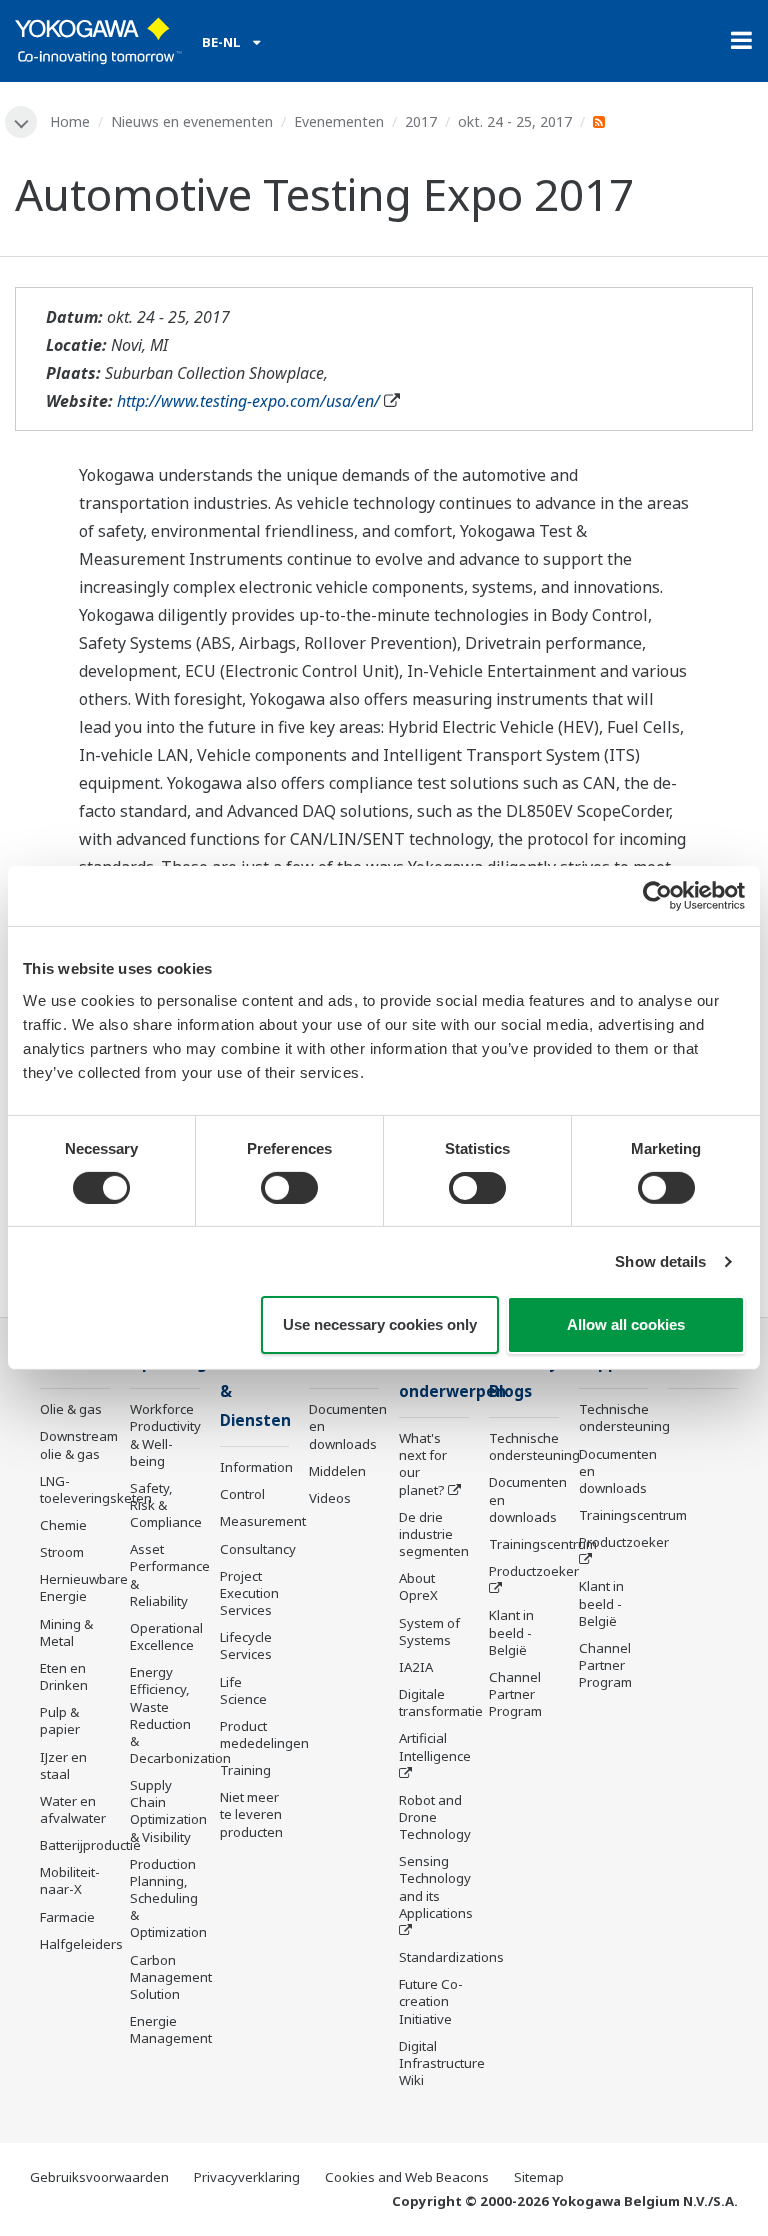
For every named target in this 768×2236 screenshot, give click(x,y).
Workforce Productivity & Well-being (165, 1434)
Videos (330, 1498)
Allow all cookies (626, 1324)
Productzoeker (534, 1571)
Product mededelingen (264, 1734)
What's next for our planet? (423, 1463)
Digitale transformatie (441, 1702)
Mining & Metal (66, 1632)
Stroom (62, 1552)
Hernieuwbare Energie (84, 1587)
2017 (421, 121)
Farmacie (67, 1917)
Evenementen (339, 121)
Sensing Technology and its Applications (436, 1886)
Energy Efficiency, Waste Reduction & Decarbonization (180, 1715)
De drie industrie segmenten (434, 1534)
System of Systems (429, 1631)
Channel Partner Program (515, 1694)
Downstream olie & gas (79, 1444)
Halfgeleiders (81, 1944)
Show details (660, 1261)
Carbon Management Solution (171, 1977)
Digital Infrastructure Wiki (442, 2063)
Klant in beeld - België (511, 1632)
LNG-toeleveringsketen (96, 1489)
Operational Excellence (166, 1636)
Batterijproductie (90, 1845)
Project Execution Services (249, 1593)
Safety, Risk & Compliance (166, 1505)
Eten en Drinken (64, 1676)
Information (256, 1467)
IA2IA (416, 1667)
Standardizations (451, 1957)
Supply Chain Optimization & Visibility (168, 1810)
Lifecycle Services (246, 1645)
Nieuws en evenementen (192, 121)
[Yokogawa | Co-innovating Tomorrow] (98, 41)
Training (245, 1770)
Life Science (243, 1690)
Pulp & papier (60, 1720)
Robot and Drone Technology (435, 1817)
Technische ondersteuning (534, 1446)
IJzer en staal (63, 1765)
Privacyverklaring (247, 2177)
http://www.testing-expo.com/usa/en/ (248, 401)
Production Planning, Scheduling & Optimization (168, 1898)
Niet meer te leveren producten (251, 1814)
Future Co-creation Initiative (431, 2001)
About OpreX (418, 1586)
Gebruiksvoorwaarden (99, 2177)
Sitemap (539, 2177)
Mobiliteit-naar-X (70, 1880)
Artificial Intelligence (435, 1746)
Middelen (337, 1471)
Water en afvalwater (73, 1809)
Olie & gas (71, 1409)
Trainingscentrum (543, 1544)
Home (70, 121)
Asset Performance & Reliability (170, 1574)
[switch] (289, 1188)
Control (242, 1494)
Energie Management (171, 2029)
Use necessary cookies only (380, 1324)
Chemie (63, 1525)
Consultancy (258, 1549)
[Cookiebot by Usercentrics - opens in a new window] (657, 896)
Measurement (263, 1521)
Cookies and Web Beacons (407, 2177)
